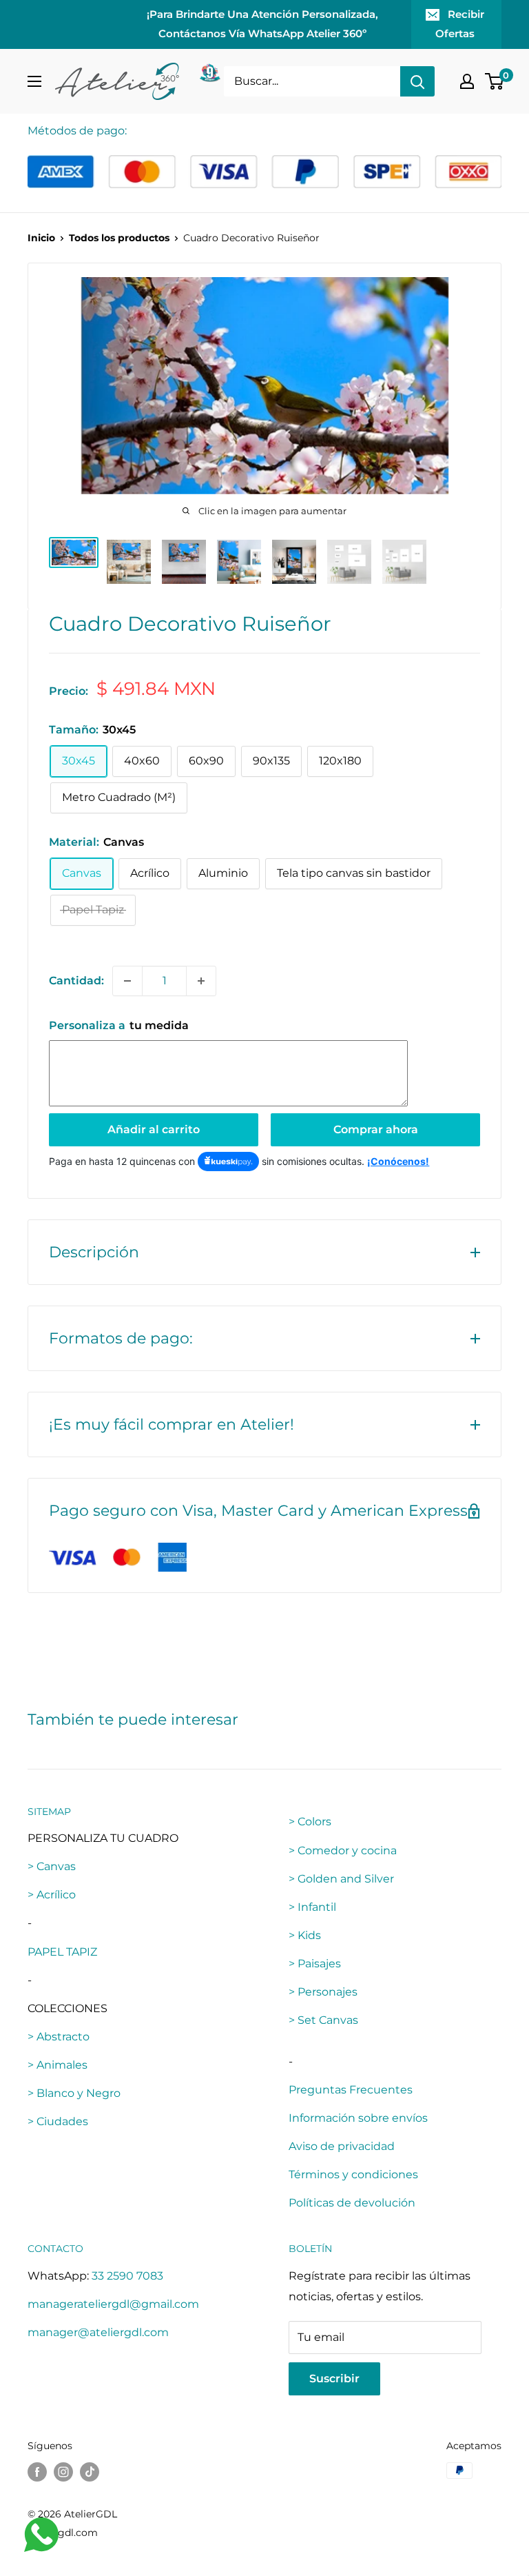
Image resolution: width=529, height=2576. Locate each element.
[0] (495, 81)
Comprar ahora (376, 1129)
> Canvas (52, 1866)
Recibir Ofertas (460, 24)
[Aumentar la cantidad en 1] (201, 981)
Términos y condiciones (353, 2174)
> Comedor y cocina (343, 1850)
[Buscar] (417, 81)
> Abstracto (59, 2037)
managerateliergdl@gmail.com (113, 2304)
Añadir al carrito (154, 1129)
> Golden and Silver (341, 1879)
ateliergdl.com (63, 2533)
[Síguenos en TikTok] (90, 2472)
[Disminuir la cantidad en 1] (127, 981)
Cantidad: (76, 981)
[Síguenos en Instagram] (63, 2472)
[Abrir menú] (34, 81)
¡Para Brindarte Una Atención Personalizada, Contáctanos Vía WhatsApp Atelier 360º (262, 24)
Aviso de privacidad (342, 2146)
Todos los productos (119, 238)
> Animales (58, 2065)
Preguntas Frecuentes (351, 2090)
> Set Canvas (323, 2020)
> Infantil (312, 1907)
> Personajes (323, 1992)
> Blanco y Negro (74, 2093)
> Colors (310, 1822)
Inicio (41, 238)
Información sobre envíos (358, 2118)
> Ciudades (58, 2121)
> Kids (305, 1935)
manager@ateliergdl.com (98, 2332)
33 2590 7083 (127, 2276)
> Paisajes (315, 1964)
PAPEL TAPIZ (62, 1952)
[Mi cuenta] (467, 81)
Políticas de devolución (352, 2203)
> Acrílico (52, 1895)
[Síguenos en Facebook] (37, 2472)
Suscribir (334, 2379)
